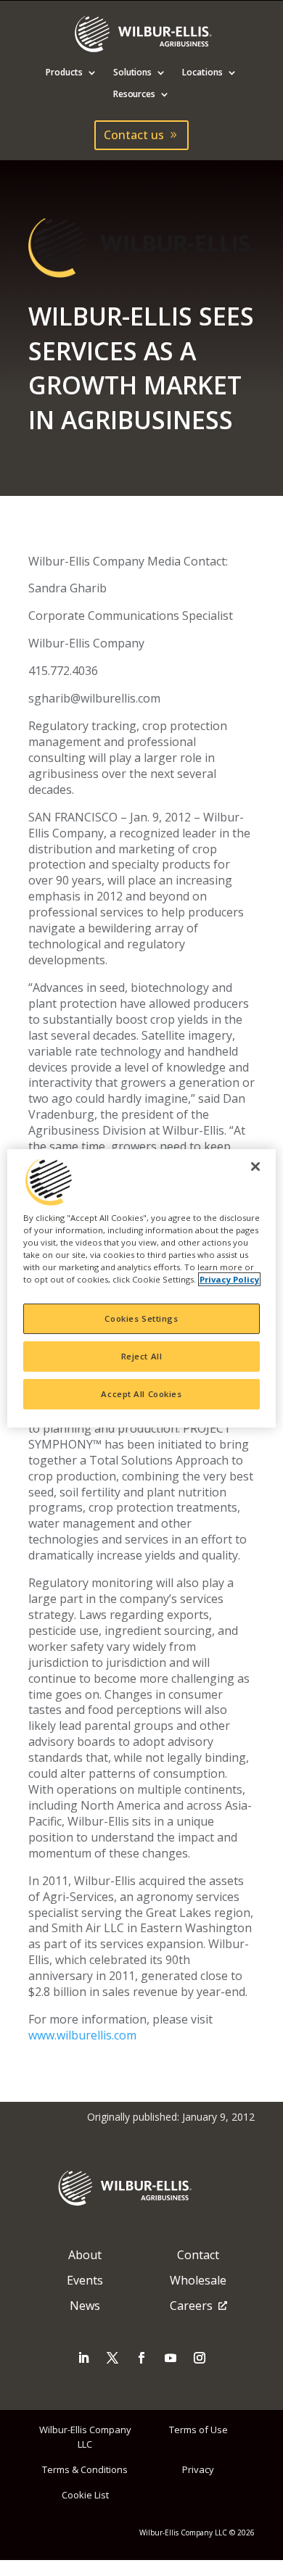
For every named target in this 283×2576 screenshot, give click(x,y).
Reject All (142, 1356)
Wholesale (198, 2280)
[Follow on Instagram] (200, 2358)
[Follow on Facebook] (141, 2358)
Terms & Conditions (85, 2469)
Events (85, 2280)
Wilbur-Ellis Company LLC (85, 2436)
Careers (191, 2306)
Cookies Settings (141, 1318)
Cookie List (85, 2495)
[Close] (255, 1166)
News (85, 2306)
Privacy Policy (229, 1279)
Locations (202, 73)
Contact (198, 2255)
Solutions (133, 73)
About (85, 2255)
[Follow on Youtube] (171, 2358)
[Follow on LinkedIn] (83, 2358)
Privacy (198, 2469)
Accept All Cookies (141, 1394)
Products (64, 73)
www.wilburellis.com (82, 2035)
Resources (135, 95)
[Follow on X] (112, 2358)
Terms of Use (198, 2430)
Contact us (134, 135)
